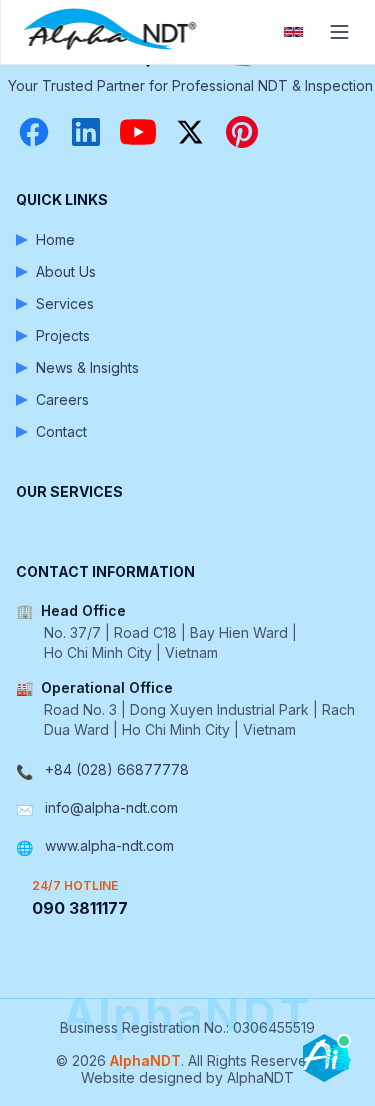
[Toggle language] (293, 32)
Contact (61, 431)
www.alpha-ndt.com (109, 845)
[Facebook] (34, 132)
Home (55, 239)
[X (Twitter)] (190, 132)
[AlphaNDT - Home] (112, 32)
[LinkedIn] (86, 132)
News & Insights (87, 367)
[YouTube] (138, 132)
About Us (66, 271)
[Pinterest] (242, 132)
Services (65, 303)
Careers (62, 399)
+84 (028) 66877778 (117, 769)
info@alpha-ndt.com (111, 807)
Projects (63, 335)
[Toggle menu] (339, 32)
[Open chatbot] (327, 1058)
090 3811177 (80, 908)
